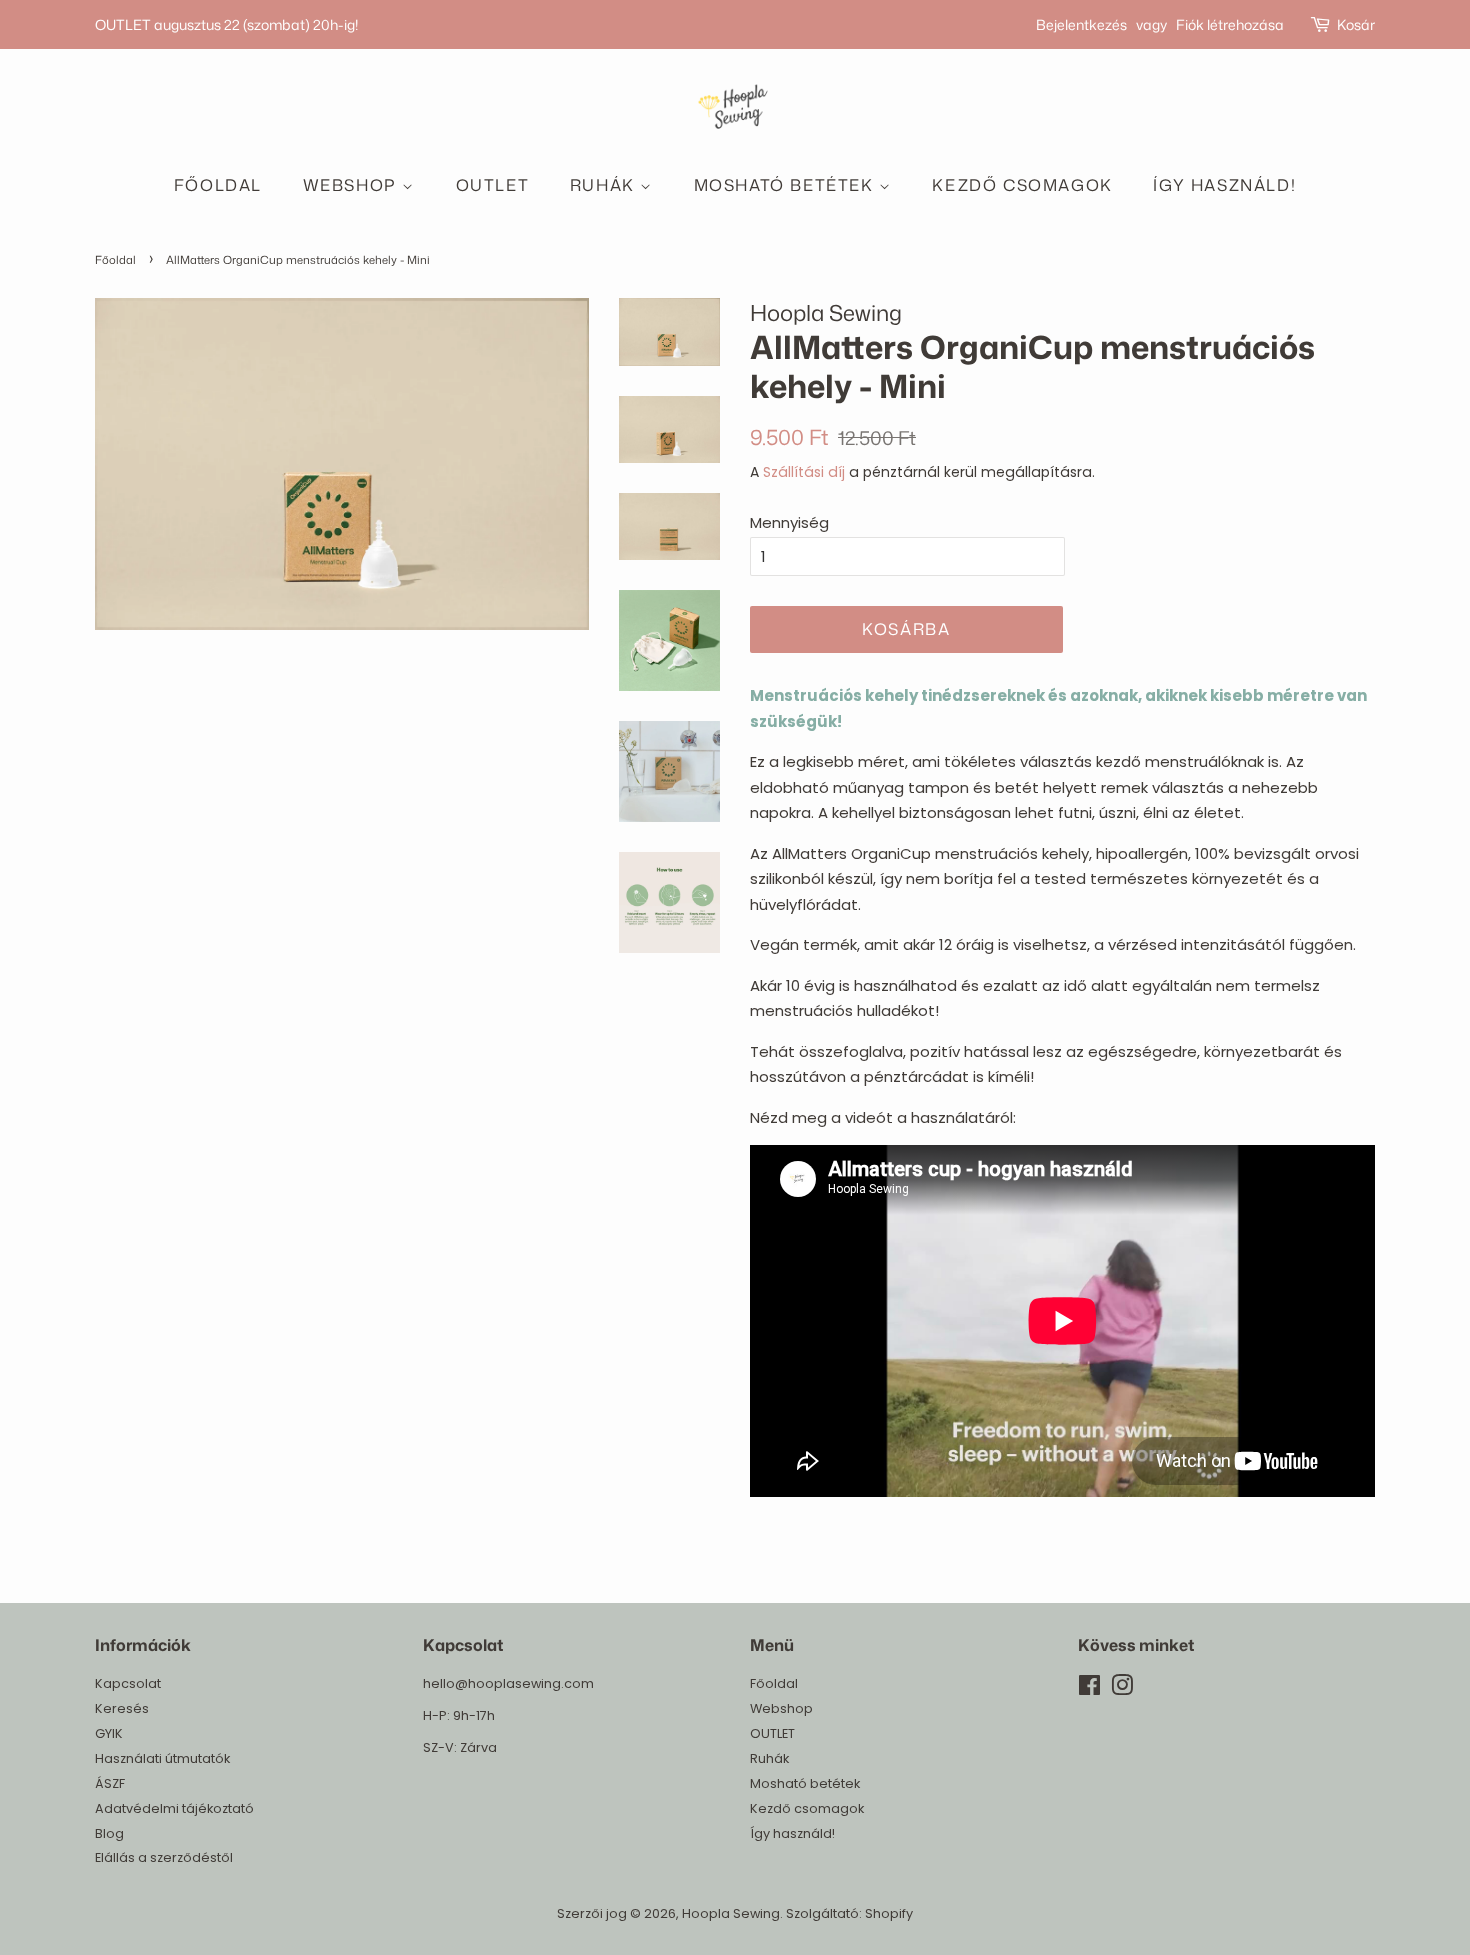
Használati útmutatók (162, 1758)
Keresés (122, 1708)
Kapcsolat (128, 1683)
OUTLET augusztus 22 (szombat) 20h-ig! (226, 24)
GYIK (109, 1733)
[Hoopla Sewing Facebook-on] (1089, 1689)
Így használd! (1224, 185)
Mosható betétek (787, 185)
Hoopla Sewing (731, 1913)
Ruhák (605, 185)
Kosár (1356, 24)
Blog (109, 1833)
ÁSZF (110, 1783)
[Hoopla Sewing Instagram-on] (1122, 1689)
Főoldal (218, 185)
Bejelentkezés (1081, 24)
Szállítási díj (804, 472)
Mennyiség (789, 522)
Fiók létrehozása (1230, 24)
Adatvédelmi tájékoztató (174, 1808)
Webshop (353, 185)
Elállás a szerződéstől (164, 1857)
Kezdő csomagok (1022, 185)
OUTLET (493, 185)
